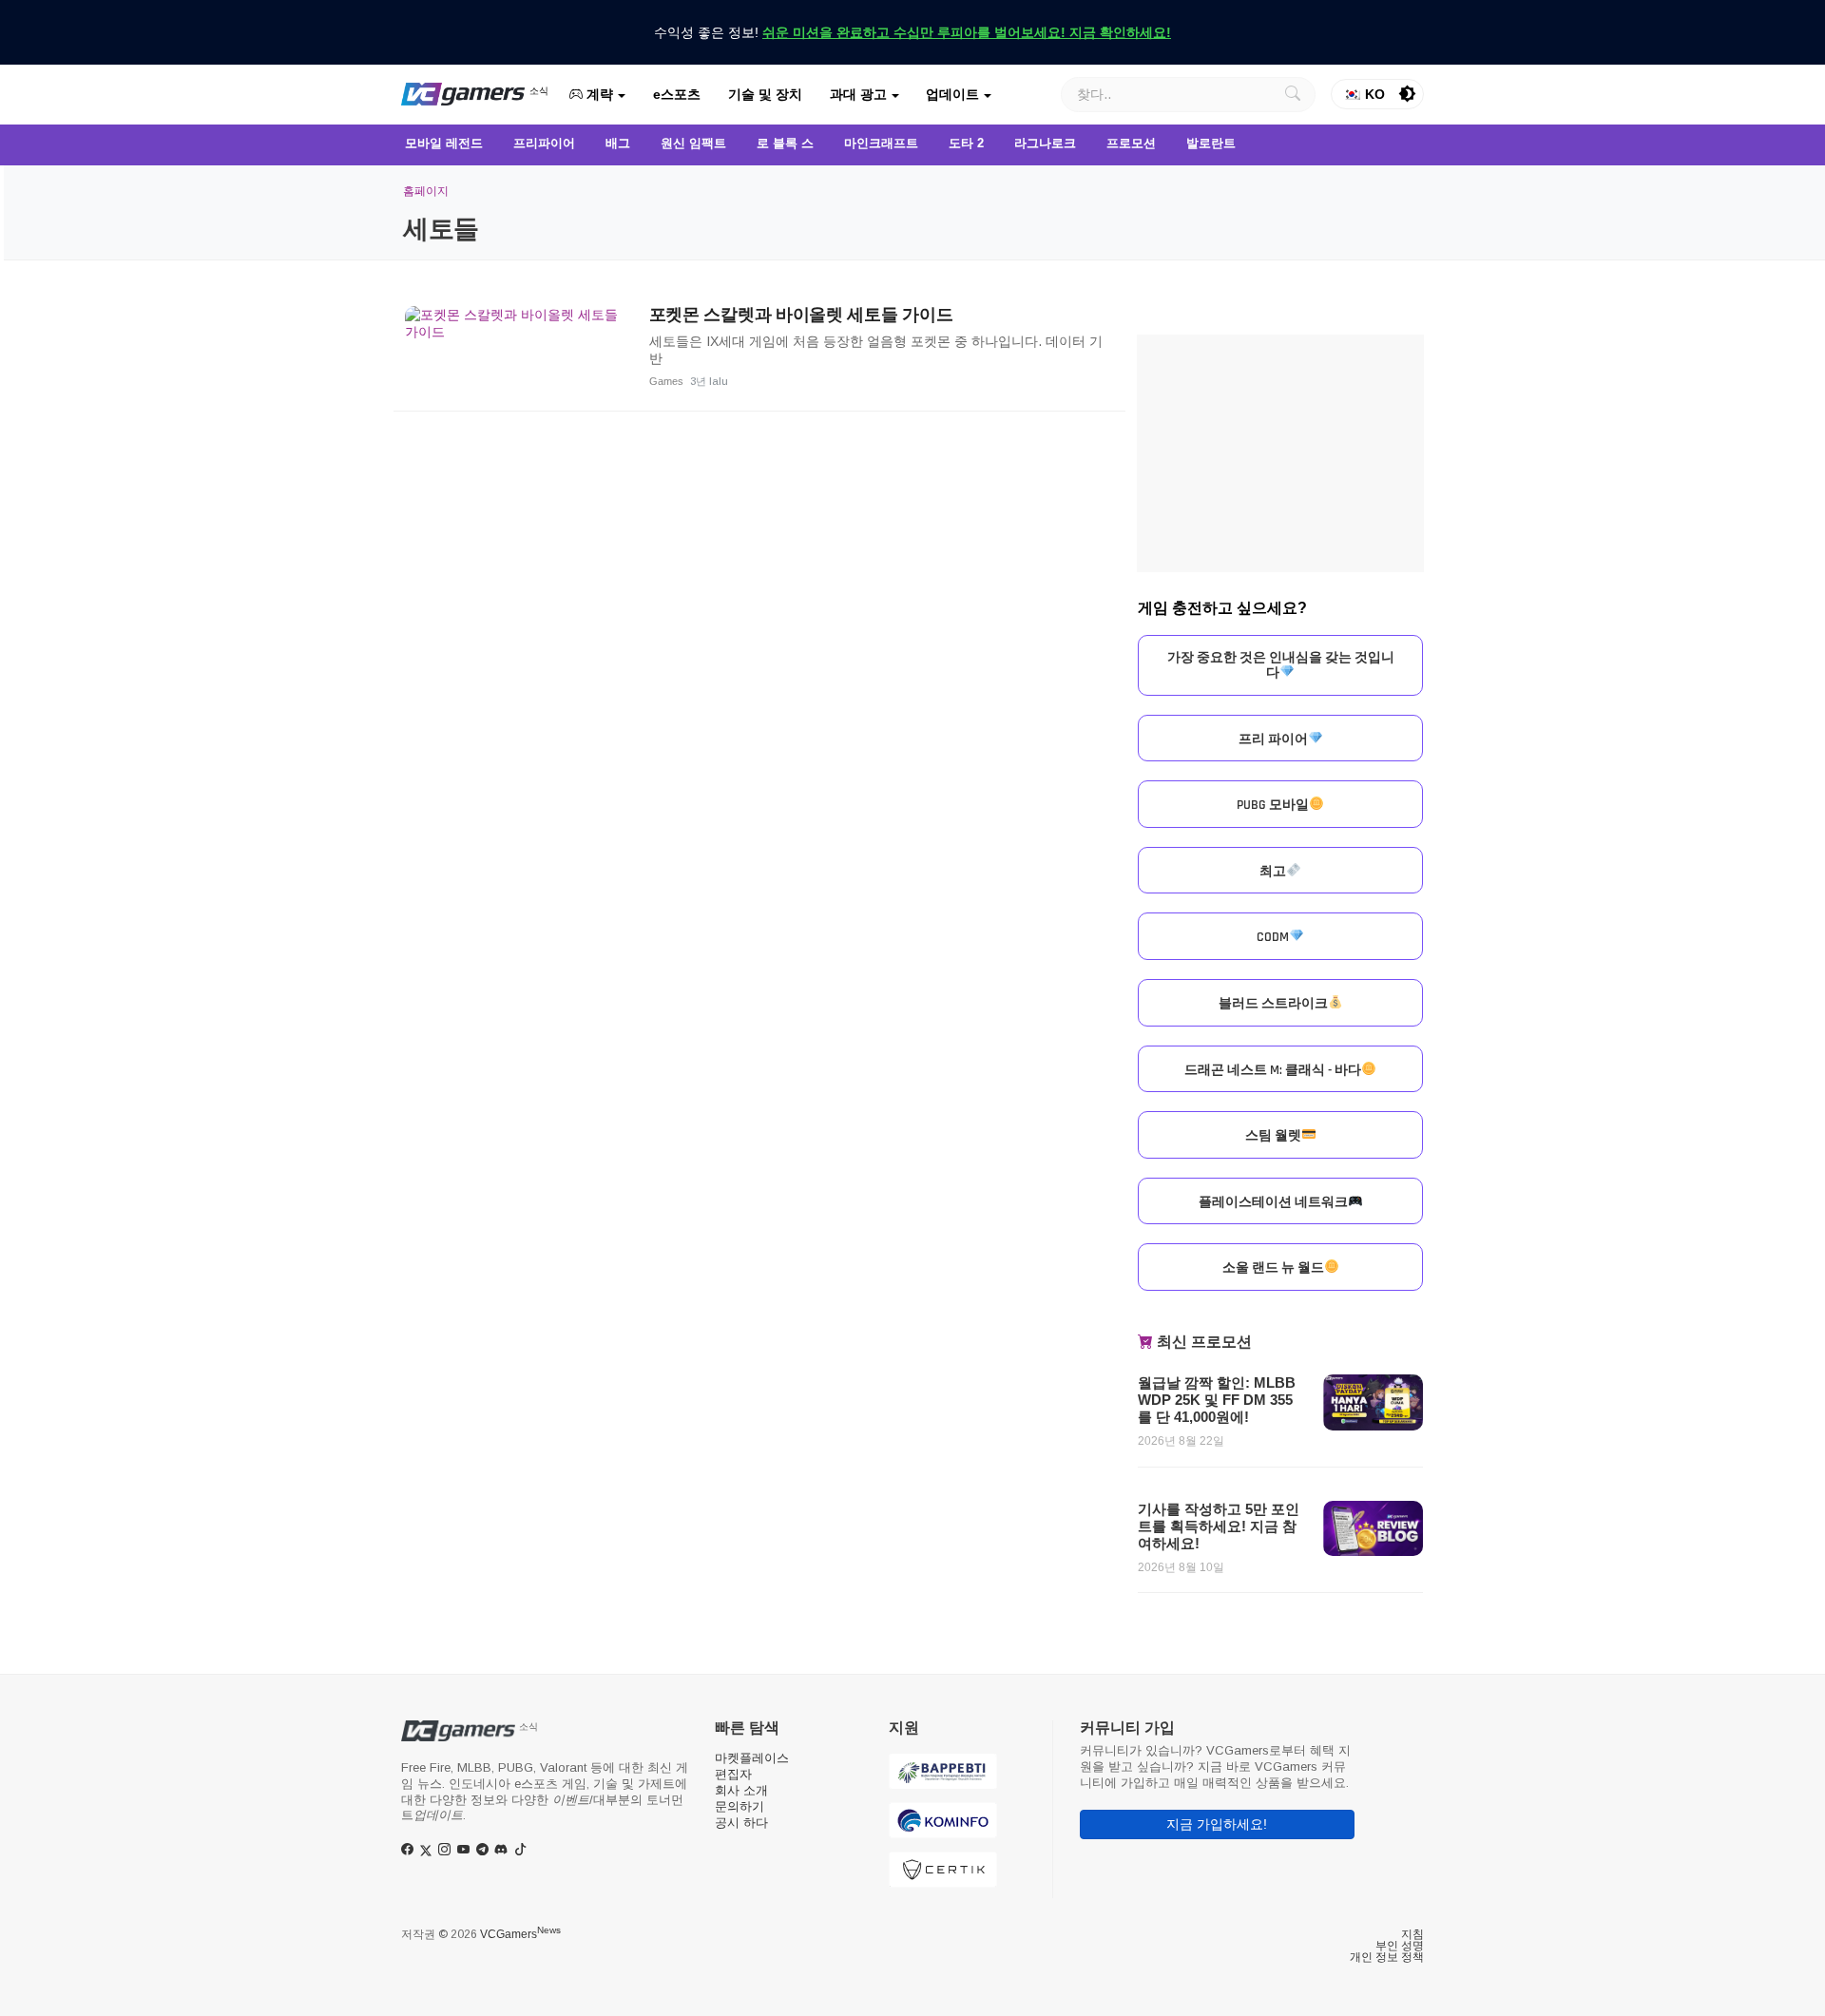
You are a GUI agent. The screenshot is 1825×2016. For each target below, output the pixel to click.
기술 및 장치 (765, 94)
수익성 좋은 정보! (912, 32)
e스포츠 (677, 94)
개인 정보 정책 (1387, 1957)
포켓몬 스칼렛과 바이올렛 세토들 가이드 (801, 315)
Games (666, 381)
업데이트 (952, 94)
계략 (598, 94)
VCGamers (520, 1934)
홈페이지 (426, 191)
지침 (1412, 1934)
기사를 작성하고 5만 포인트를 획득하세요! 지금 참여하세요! (1219, 1526)
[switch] (1408, 94)
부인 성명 (1400, 1946)
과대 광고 (858, 94)
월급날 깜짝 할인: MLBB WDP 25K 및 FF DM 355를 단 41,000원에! (1217, 1400)
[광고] (1280, 453)
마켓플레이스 (752, 1758)
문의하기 (740, 1806)
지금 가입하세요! (1217, 1824)
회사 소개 (741, 1790)
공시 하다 (741, 1823)
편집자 (733, 1774)
